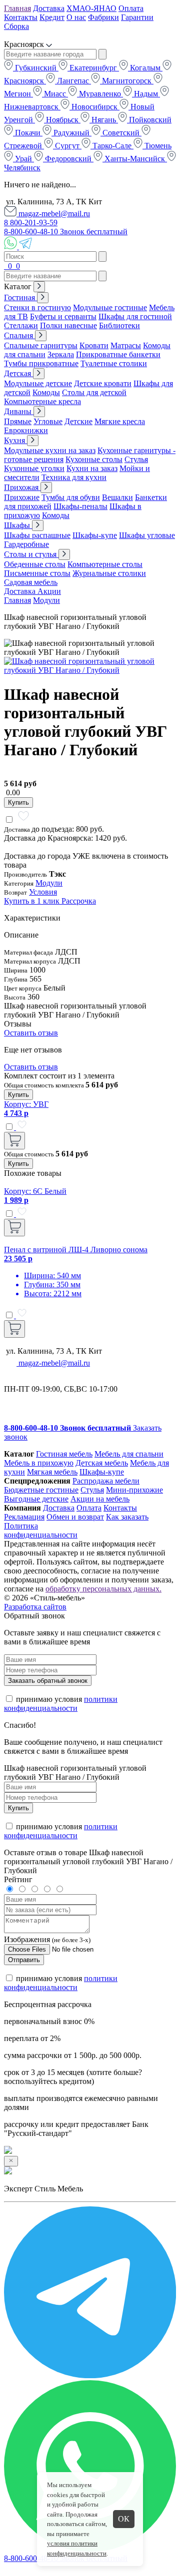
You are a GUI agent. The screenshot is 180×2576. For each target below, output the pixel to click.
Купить (18, 802)
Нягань (104, 120)
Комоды (46, 392)
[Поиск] (5, 266)
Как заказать (127, 1517)
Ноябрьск (62, 120)
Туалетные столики (114, 363)
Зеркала (61, 354)
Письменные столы (37, 573)
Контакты (21, 17)
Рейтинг (18, 1879)
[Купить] (14, 1141)
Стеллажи (21, 325)
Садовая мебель (31, 582)
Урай (23, 159)
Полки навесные (68, 325)
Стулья (136, 459)
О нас (76, 17)
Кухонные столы (94, 459)
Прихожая (22, 487)
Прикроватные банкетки (118, 354)
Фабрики (103, 17)
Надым (146, 94)
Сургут (67, 146)
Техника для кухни (74, 477)
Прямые (18, 421)
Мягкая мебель (52, 1472)
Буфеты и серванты (63, 316)
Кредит (52, 17)
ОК (124, 2519)
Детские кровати (103, 383)
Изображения (27, 1939)
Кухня (15, 440)
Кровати (94, 345)
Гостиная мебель (64, 1454)
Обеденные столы (35, 564)
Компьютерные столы (105, 564)
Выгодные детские (36, 1499)
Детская (18, 373)
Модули (46, 600)
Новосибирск (94, 107)
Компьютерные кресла (42, 401)
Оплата (131, 8)
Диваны (19, 411)
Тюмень (157, 146)
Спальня (19, 335)
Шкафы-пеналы (80, 506)
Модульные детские (38, 383)
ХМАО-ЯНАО (91, 8)
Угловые (48, 421)
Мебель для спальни (129, 1454)
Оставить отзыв (31, 1033)
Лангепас (73, 81)
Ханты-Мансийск (135, 159)
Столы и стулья (31, 554)
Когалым (145, 68)
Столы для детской (94, 392)
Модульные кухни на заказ (50, 450)
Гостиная (20, 297)
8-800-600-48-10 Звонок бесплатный (66, 232)
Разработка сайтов (35, 1607)
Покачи (28, 133)
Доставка (49, 8)
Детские (78, 421)
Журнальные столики (109, 573)
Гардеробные (26, 544)
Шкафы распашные (37, 535)
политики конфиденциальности (61, 1704)
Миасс (55, 94)
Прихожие (22, 497)
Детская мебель (102, 1463)
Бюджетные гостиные (41, 1490)
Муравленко (100, 94)
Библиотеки (119, 325)
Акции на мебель (100, 1499)
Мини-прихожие (134, 1490)
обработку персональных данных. (103, 1589)
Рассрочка (79, 901)
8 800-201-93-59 (31, 223)
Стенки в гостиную (37, 307)
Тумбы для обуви (71, 497)
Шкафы (18, 525)
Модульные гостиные (110, 307)
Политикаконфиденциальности (41, 1530)
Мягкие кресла (120, 421)
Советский (121, 133)
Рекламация (24, 1517)
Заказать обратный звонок (48, 1681)
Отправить (24, 1960)
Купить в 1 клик (33, 901)
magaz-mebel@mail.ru (53, 214)
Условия (43, 892)
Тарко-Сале (112, 146)
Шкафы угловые (147, 535)
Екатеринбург (93, 68)
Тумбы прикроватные (41, 363)
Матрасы (126, 345)
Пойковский (149, 120)
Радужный (71, 133)
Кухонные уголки (34, 468)
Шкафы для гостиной (135, 316)
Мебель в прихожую (39, 1463)
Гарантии (137, 17)
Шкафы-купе (95, 535)
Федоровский (68, 159)
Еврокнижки (26, 430)
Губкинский (36, 68)
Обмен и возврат (75, 1517)
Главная (17, 8)
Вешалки (117, 497)
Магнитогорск (127, 81)
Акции (49, 591)
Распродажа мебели (106, 1481)
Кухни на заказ (92, 468)
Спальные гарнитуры (41, 345)
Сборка (16, 26)
